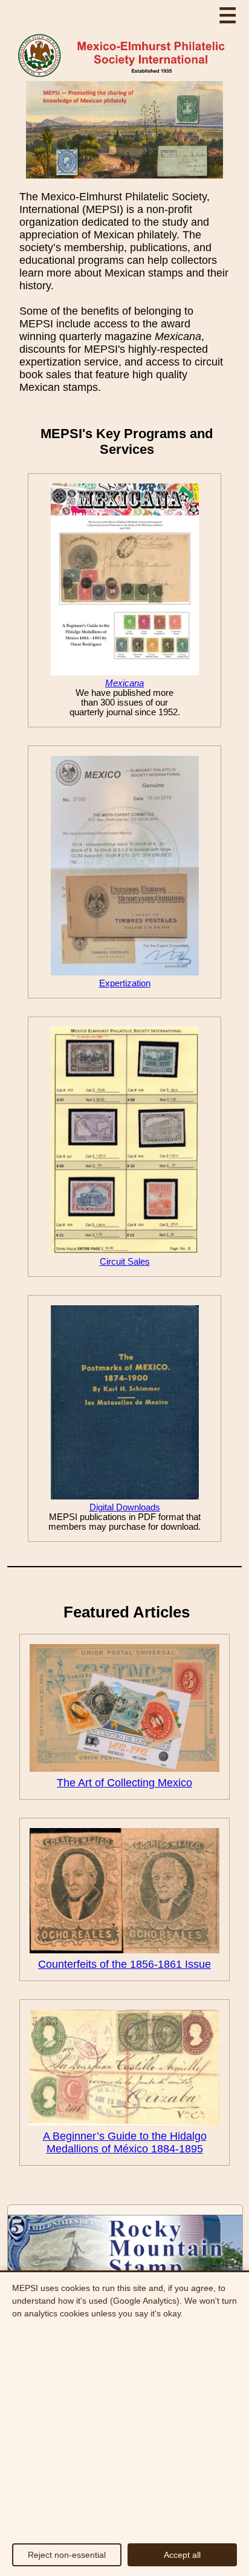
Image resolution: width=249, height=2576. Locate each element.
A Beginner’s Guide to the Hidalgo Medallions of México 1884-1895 (125, 2142)
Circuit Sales (125, 1262)
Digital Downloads (125, 1507)
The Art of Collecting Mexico (124, 1783)
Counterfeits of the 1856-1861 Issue (124, 1964)
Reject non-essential (67, 2555)
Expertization (125, 983)
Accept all (182, 2555)
